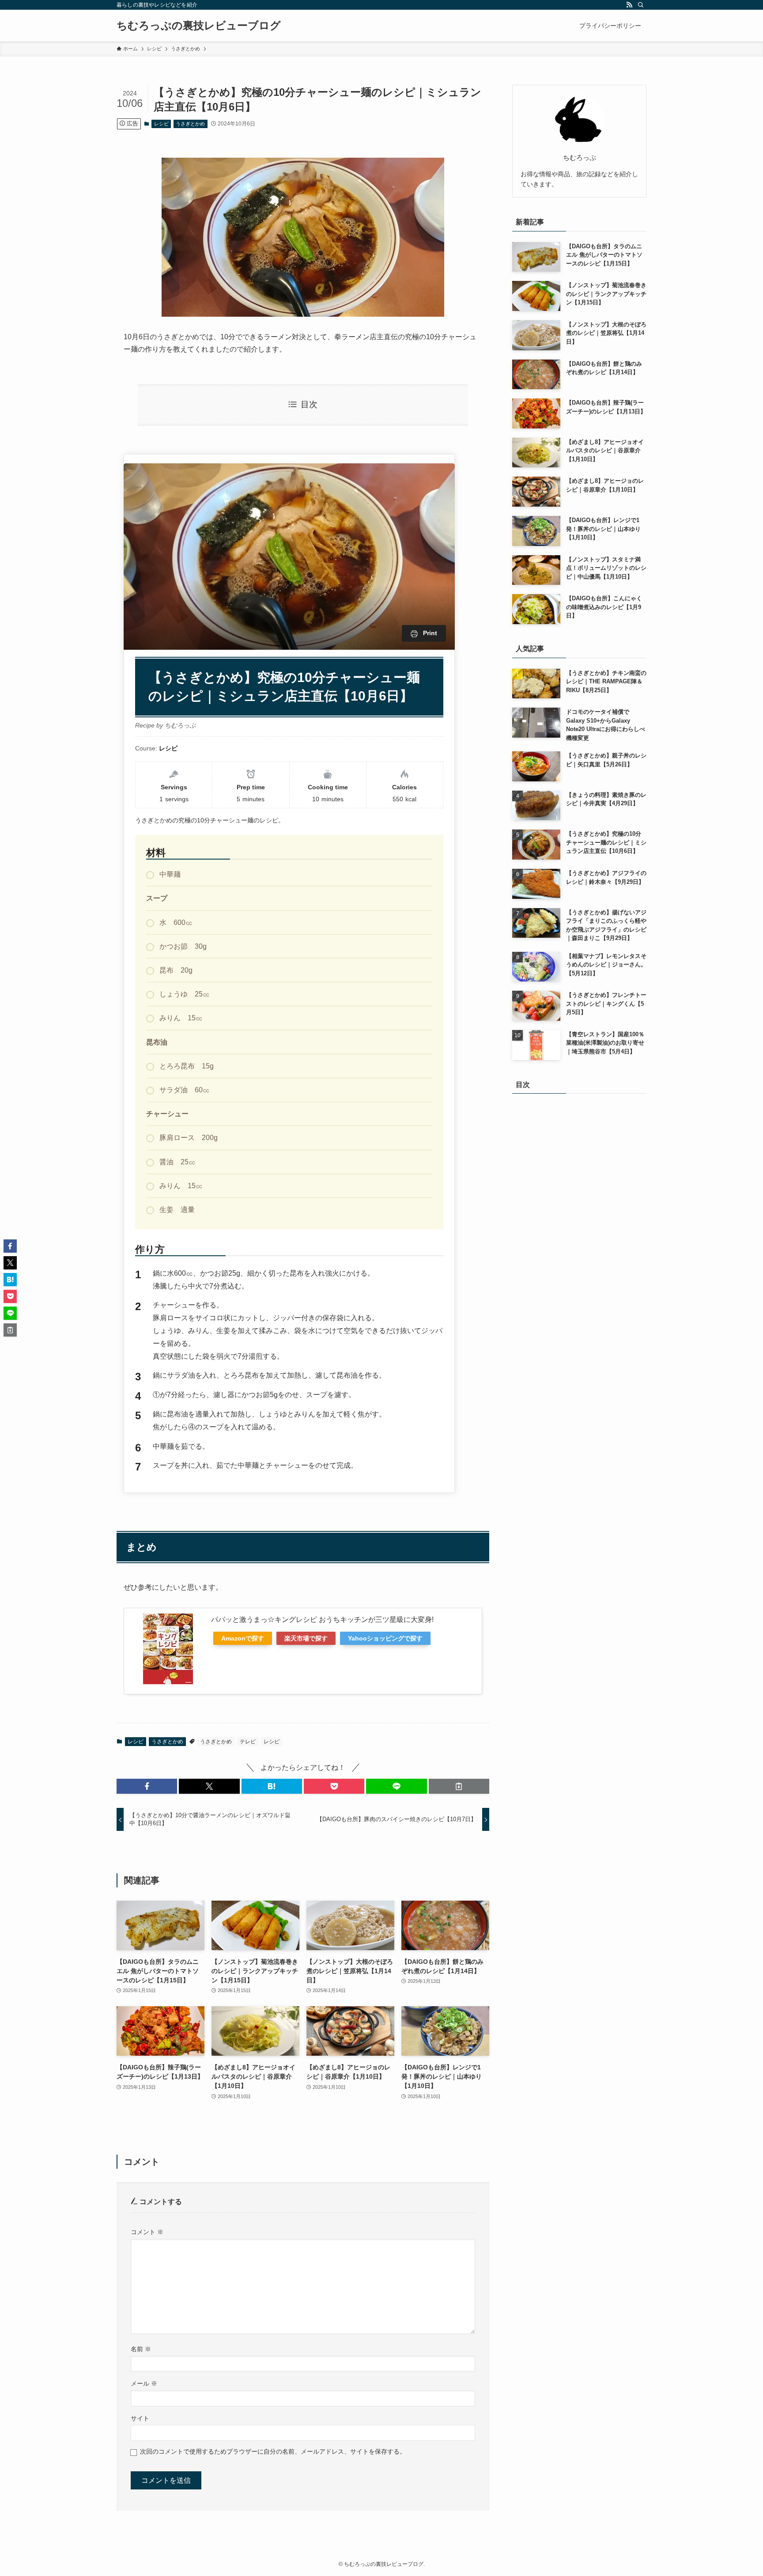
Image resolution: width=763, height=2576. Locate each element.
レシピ (161, 124)
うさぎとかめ (190, 124)
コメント (147, 2232)
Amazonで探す (243, 1638)
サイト (140, 2418)
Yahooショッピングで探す (385, 1638)
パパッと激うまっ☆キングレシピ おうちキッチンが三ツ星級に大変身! (322, 1619)
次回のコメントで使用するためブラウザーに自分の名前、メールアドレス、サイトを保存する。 (273, 2451)
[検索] (641, 5)
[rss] (629, 5)
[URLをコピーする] (459, 1786)
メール (144, 2383)
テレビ (248, 1742)
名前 (141, 2349)
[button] (147, 1786)
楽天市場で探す (306, 1638)
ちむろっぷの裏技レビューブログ (199, 26)
